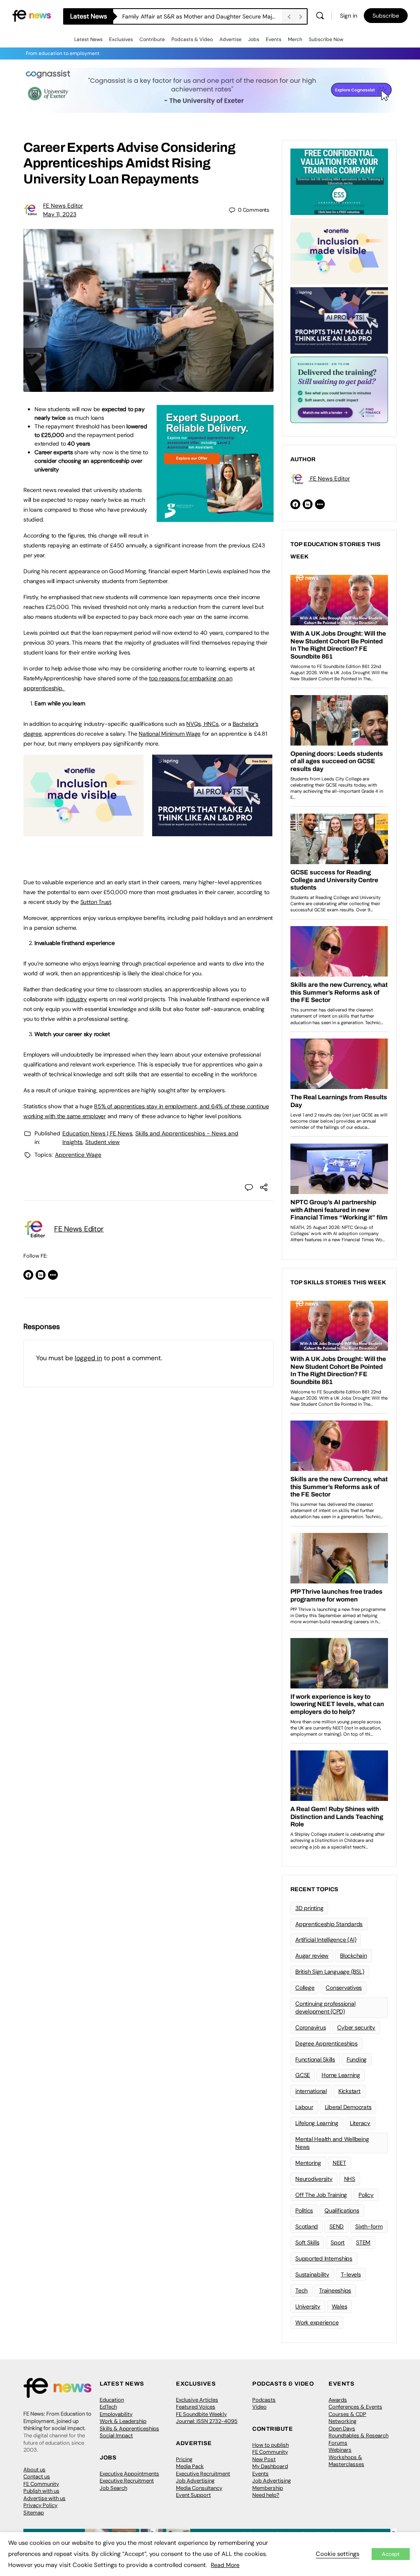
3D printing (309, 1908)
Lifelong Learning (317, 2123)
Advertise (231, 39)
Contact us (37, 2476)
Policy (366, 2195)
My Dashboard (270, 2466)
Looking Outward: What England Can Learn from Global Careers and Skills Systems (202, 16)
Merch (295, 39)
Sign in (349, 16)
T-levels (351, 2274)
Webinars (340, 2450)
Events (274, 39)
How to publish (270, 2445)
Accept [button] (391, 2554)
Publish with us (41, 2491)
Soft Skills (307, 2242)
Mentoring (308, 2163)
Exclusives (121, 39)
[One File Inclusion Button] (83, 832)
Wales (340, 2306)
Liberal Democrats (348, 2107)
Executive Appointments (129, 2474)
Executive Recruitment (127, 2481)
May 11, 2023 (60, 214)
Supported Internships (324, 2258)
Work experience (317, 2322)
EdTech (108, 2407)
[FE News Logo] (32, 15)
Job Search (113, 2488)
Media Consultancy (199, 2488)
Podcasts (264, 2400)
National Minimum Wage (170, 734)
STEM (363, 2242)
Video (259, 2407)
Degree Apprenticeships (326, 2043)
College (305, 1988)
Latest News (88, 39)
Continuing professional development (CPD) (325, 2007)
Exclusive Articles (197, 2400)
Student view (103, 1142)
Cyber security (356, 2027)
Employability (116, 2414)
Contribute (152, 39)
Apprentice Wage (78, 1155)
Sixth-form (369, 2226)
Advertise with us (45, 2498)
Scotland (307, 2226)
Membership (268, 2488)
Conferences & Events (355, 2407)
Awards (338, 2400)
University (308, 2306)
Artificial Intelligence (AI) (326, 1940)
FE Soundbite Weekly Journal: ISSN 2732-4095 (207, 2418)
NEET (339, 2163)
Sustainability (312, 2274)
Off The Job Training (321, 2195)
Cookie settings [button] (338, 2554)
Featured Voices (196, 2407)
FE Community (41, 2484)
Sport (338, 2242)
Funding (357, 2059)
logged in (88, 1358)
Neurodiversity (314, 2179)
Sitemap (34, 2513)
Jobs (254, 39)
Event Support (193, 2495)
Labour (304, 2107)
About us (34, 2470)
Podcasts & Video (192, 39)
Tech (301, 2290)
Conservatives (344, 1988)
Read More (225, 2565)
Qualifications (342, 2210)
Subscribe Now (326, 39)
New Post (264, 2459)
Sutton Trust (96, 902)
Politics (304, 2210)
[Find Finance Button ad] (339, 389)
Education (112, 2400)
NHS (350, 2179)
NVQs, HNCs (202, 724)
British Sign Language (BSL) (330, 1972)
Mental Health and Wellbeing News (332, 2143)
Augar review (312, 1956)
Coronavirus (310, 2027)
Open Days (342, 2428)
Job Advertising (195, 2481)
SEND (337, 2226)
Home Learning (341, 2075)
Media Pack (190, 2466)
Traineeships (335, 2290)
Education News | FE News (97, 1133)
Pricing (184, 2459)
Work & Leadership (123, 2421)
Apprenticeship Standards (329, 1924)
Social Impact (116, 2435)
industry (76, 999)
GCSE (303, 2075)
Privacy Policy (40, 2505)
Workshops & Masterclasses (346, 2461)
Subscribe (386, 16)
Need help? (266, 2495)
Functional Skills (315, 2059)
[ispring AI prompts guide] (212, 832)
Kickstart (349, 2091)
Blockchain (354, 1956)
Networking (342, 2421)
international (311, 2091)
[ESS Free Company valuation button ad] (339, 181)
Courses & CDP (347, 2414)
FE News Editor (63, 206)
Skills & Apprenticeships (129, 2428)
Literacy (360, 2123)
